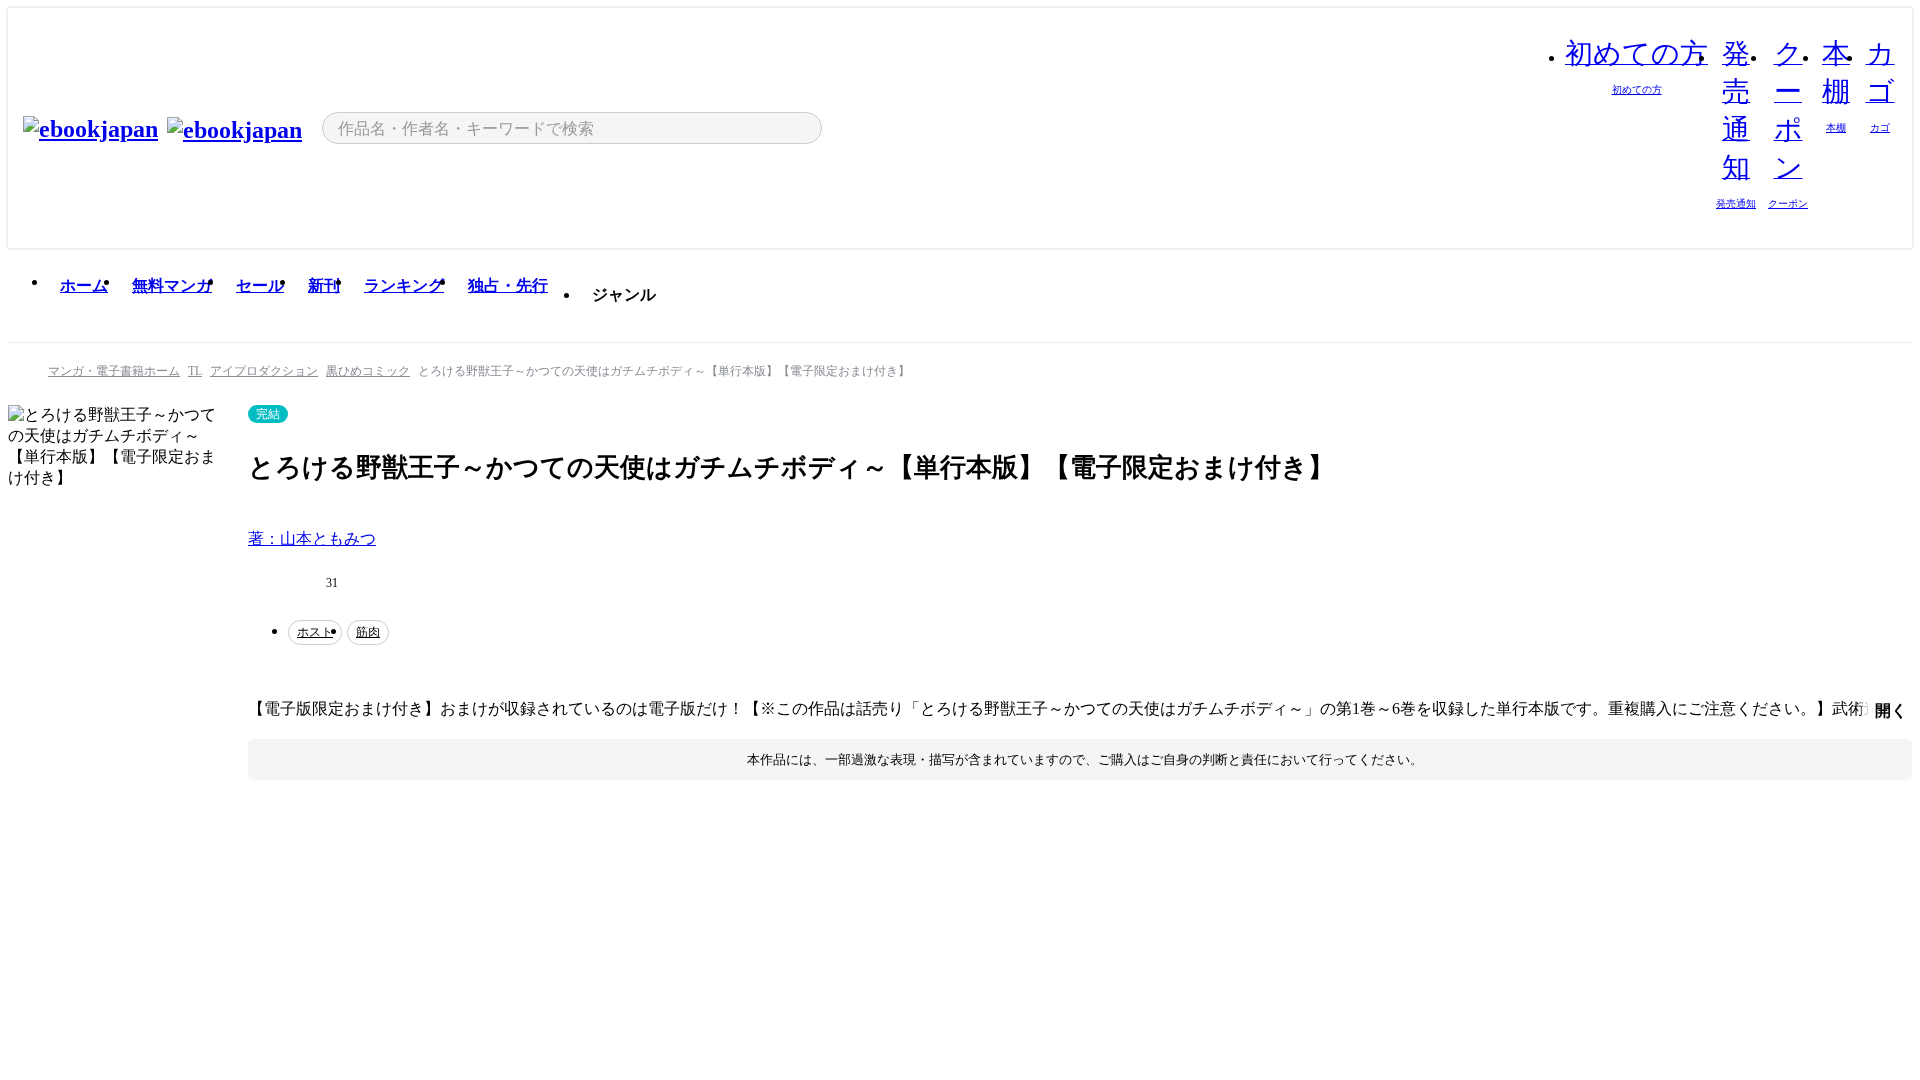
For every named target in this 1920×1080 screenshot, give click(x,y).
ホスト (315, 632)
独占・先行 (508, 285)
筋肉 (368, 632)
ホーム (84, 285)
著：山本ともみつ (312, 538)
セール (260, 285)
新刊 (324, 285)
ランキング (404, 285)
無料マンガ (172, 285)
